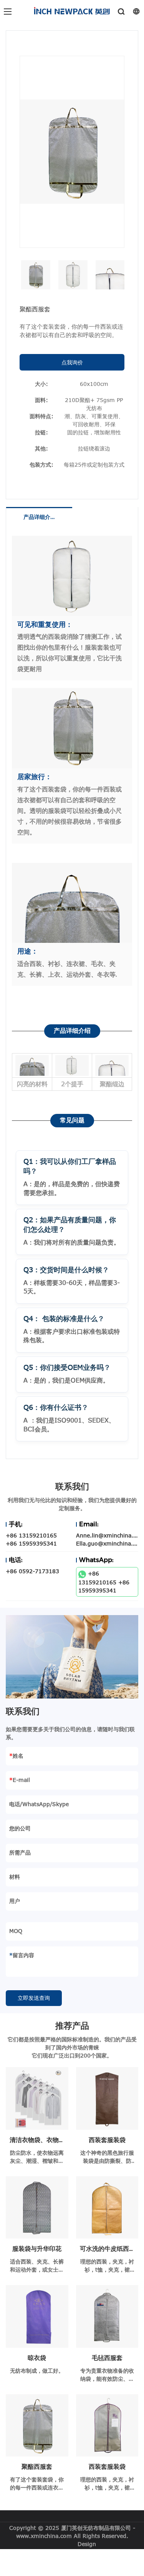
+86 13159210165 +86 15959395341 (104, 1582)
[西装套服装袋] (107, 2098)
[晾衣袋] (37, 2316)
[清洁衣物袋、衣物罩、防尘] (37, 2098)
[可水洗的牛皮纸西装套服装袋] (107, 2208)
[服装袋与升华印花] (37, 2208)
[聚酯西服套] (37, 2426)
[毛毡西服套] (107, 2316)
